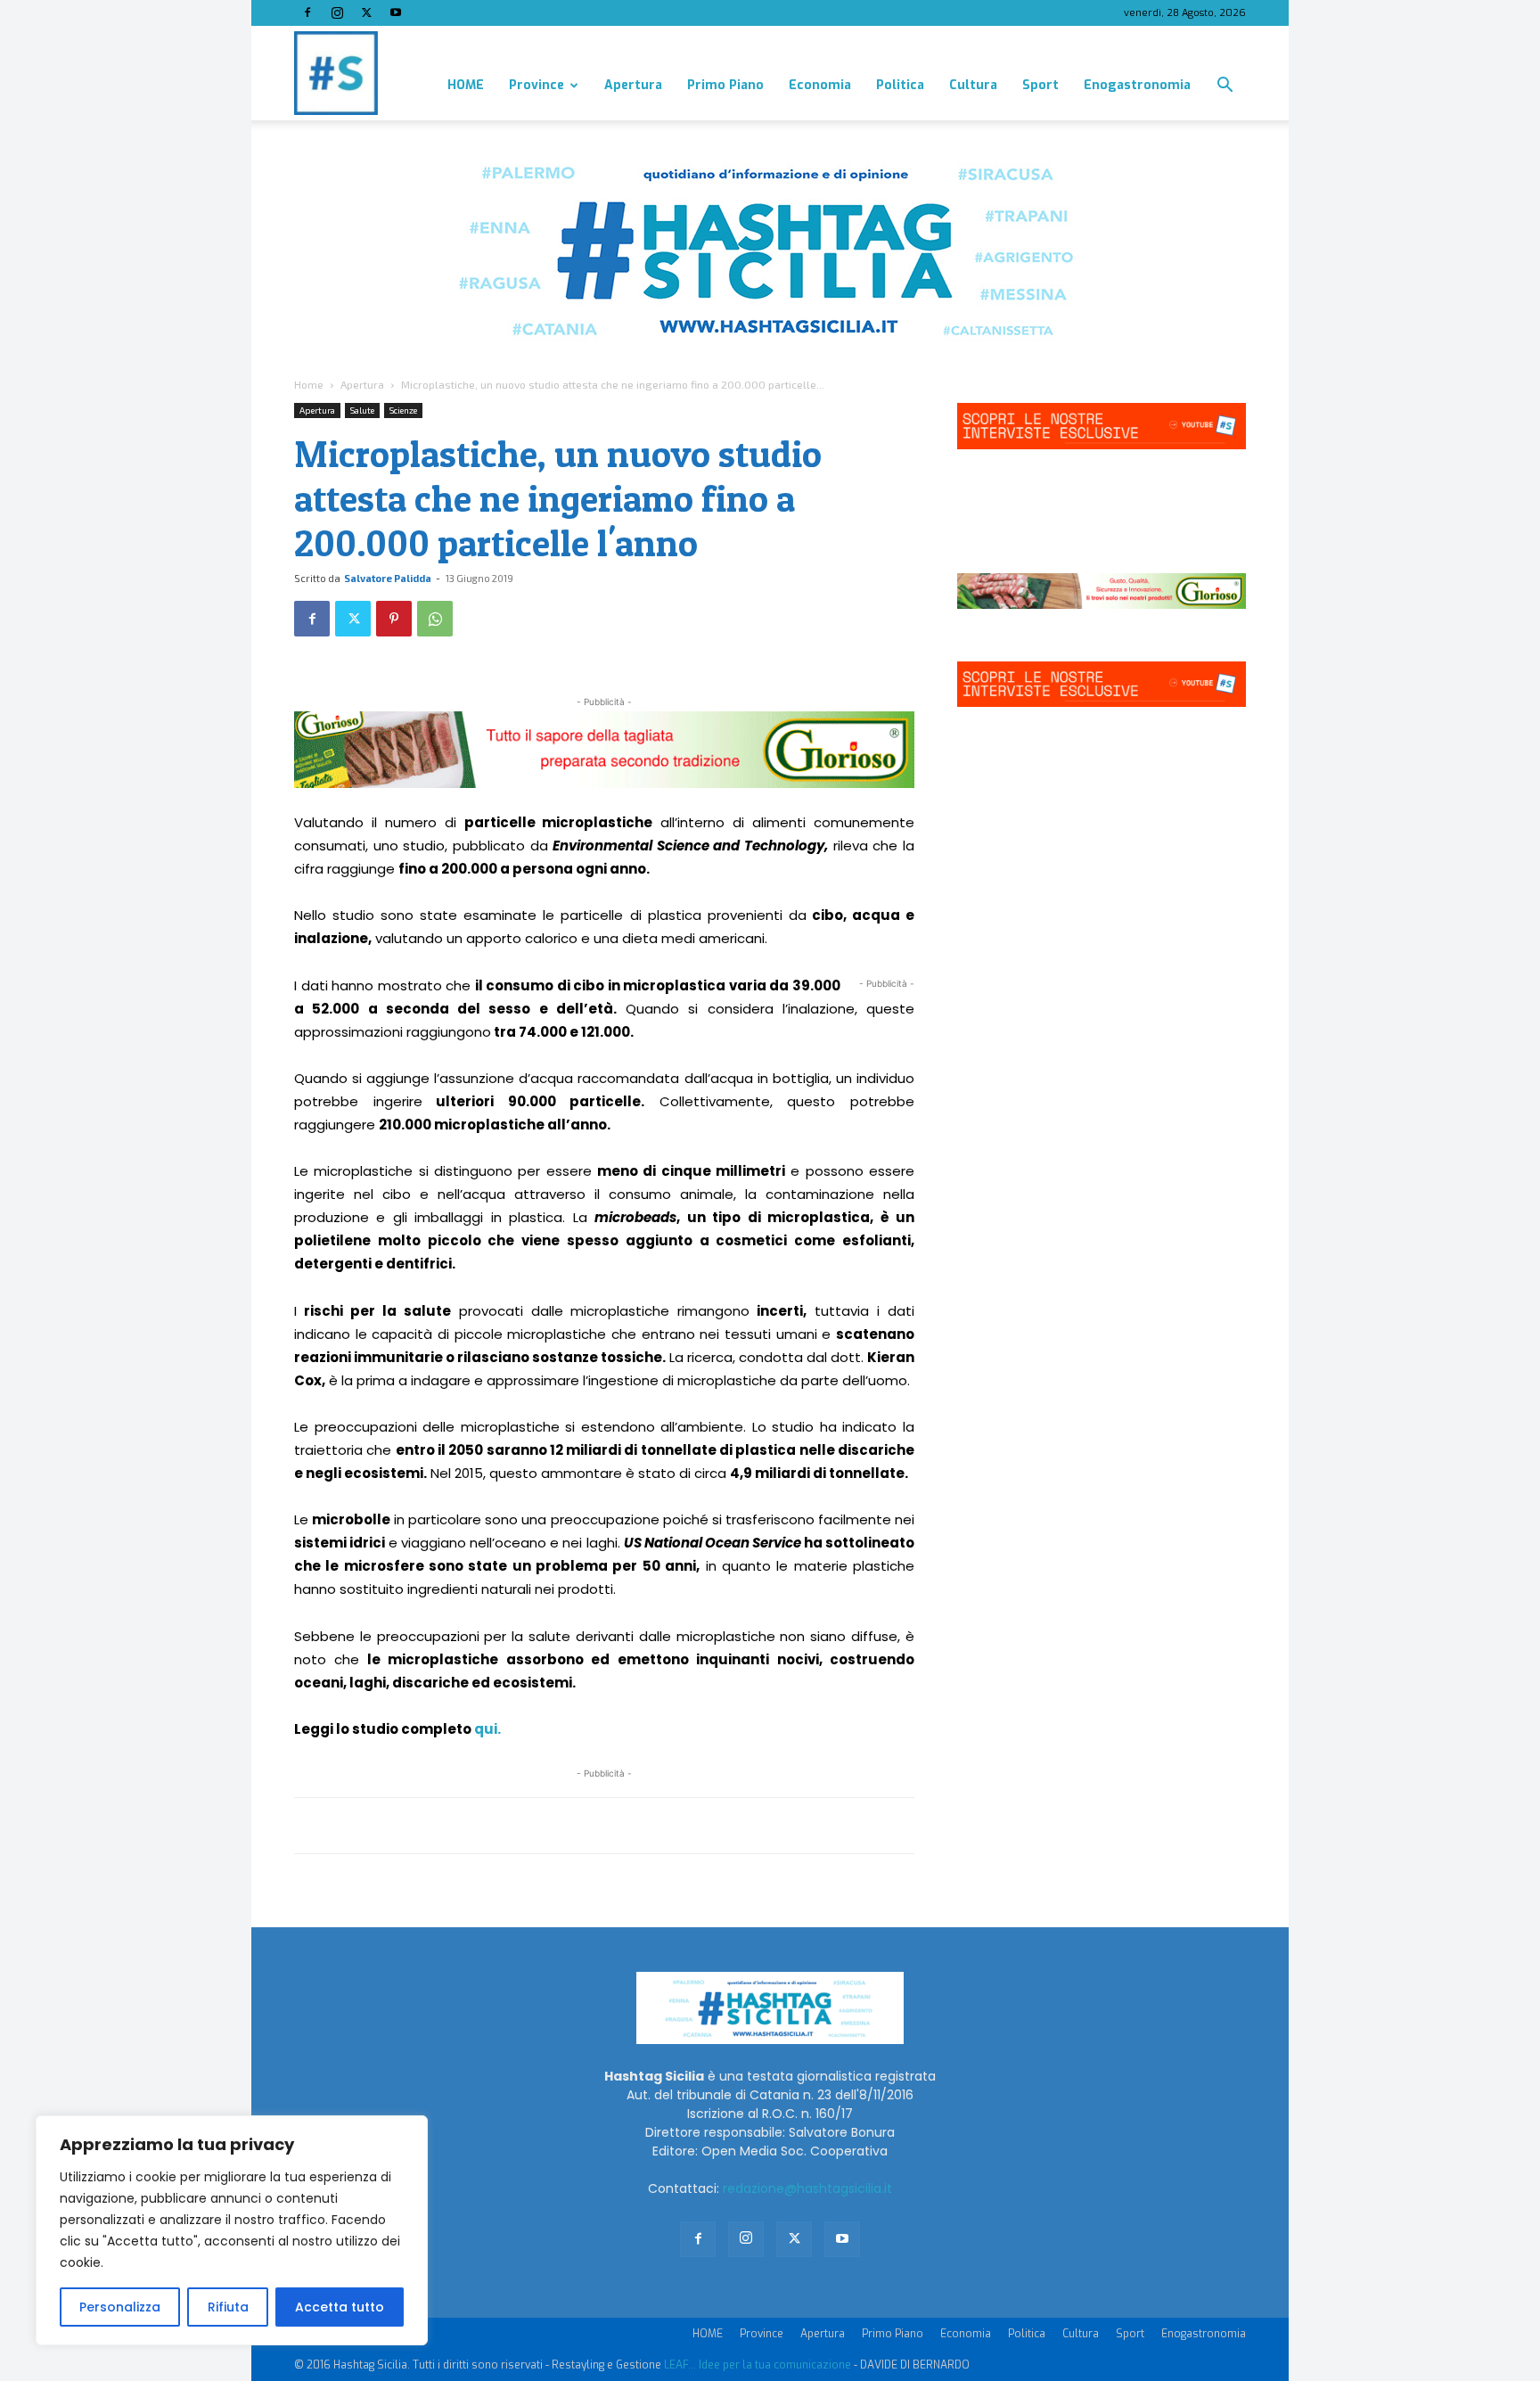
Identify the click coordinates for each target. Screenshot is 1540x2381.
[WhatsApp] (435, 619)
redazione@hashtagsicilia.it (807, 2188)
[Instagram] (337, 12)
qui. (487, 1729)
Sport (1040, 85)
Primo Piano (725, 85)
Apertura (633, 85)
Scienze (403, 410)
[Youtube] (396, 12)
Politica (900, 85)
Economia (820, 85)
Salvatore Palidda (388, 578)
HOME (466, 85)
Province (537, 85)
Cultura (973, 85)
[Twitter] (366, 12)
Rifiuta (228, 2307)
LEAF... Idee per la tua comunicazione (758, 2365)
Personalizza (120, 2307)
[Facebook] (307, 12)
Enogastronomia (1137, 85)
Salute (362, 410)
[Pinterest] (394, 619)
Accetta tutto (340, 2307)
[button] (1225, 87)
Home (309, 384)
